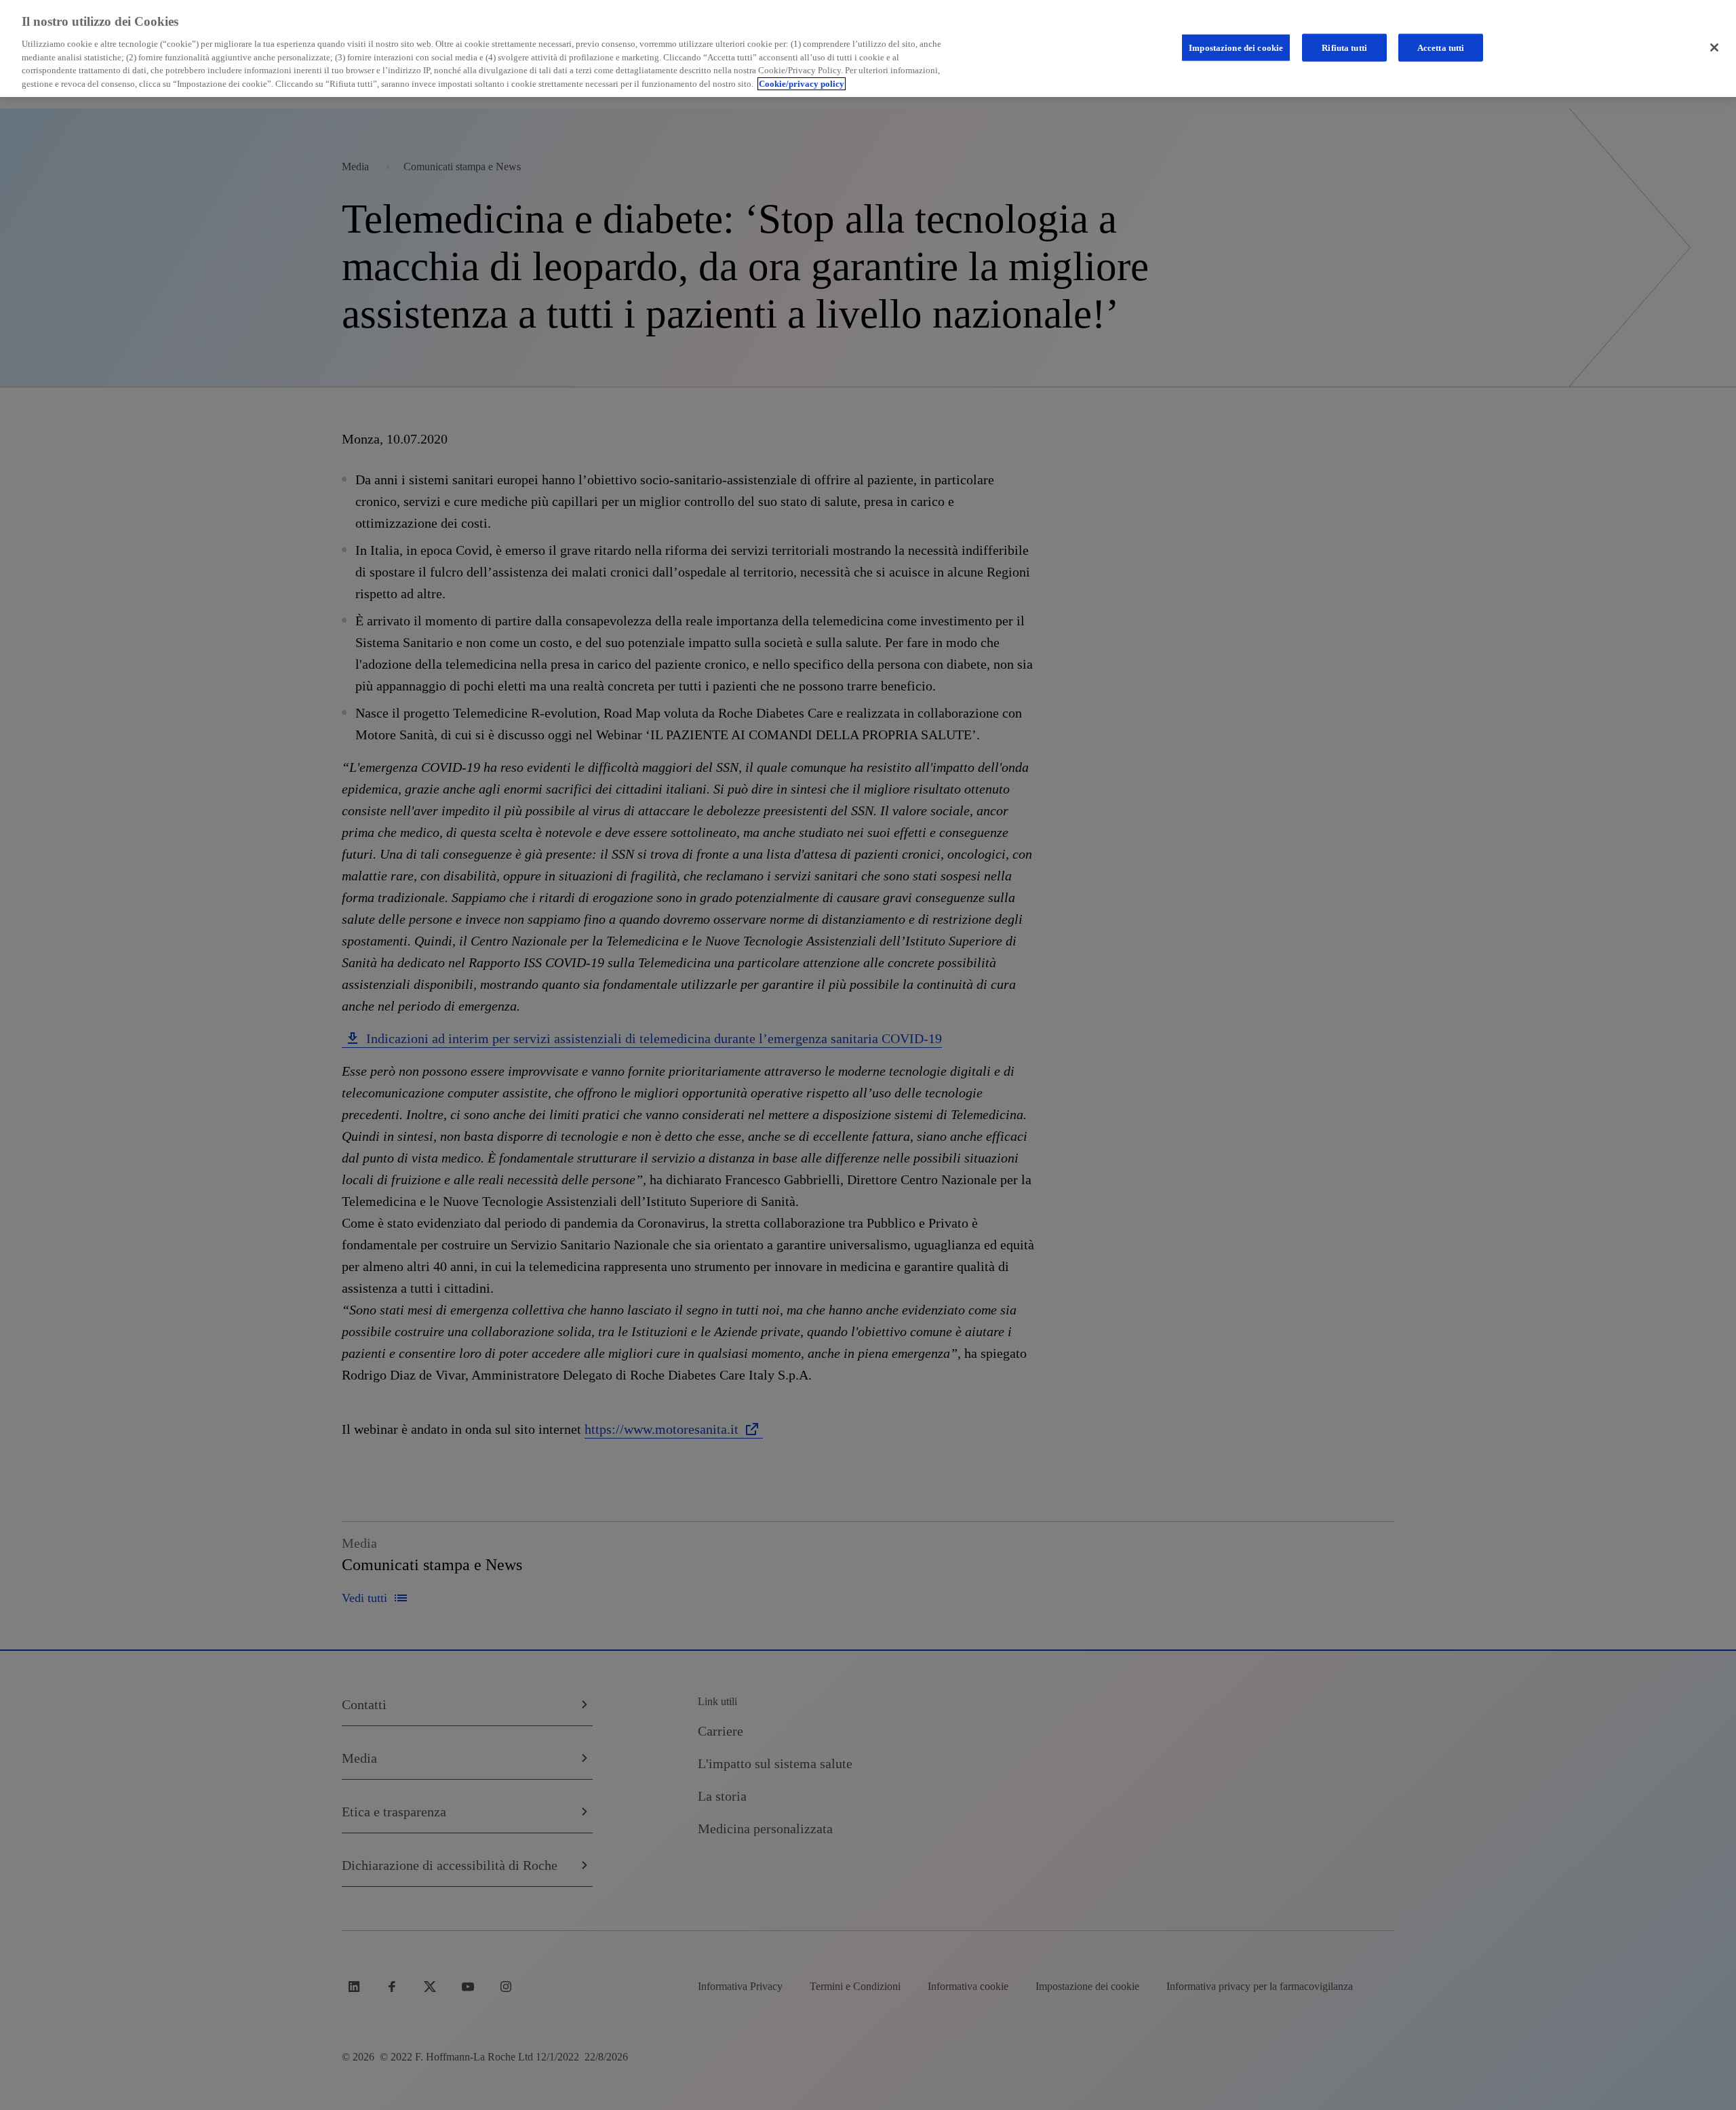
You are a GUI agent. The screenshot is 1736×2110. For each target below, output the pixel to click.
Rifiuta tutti (1344, 47)
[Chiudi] (1714, 47)
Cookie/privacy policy (802, 84)
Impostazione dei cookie (1236, 47)
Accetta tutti (1441, 47)
